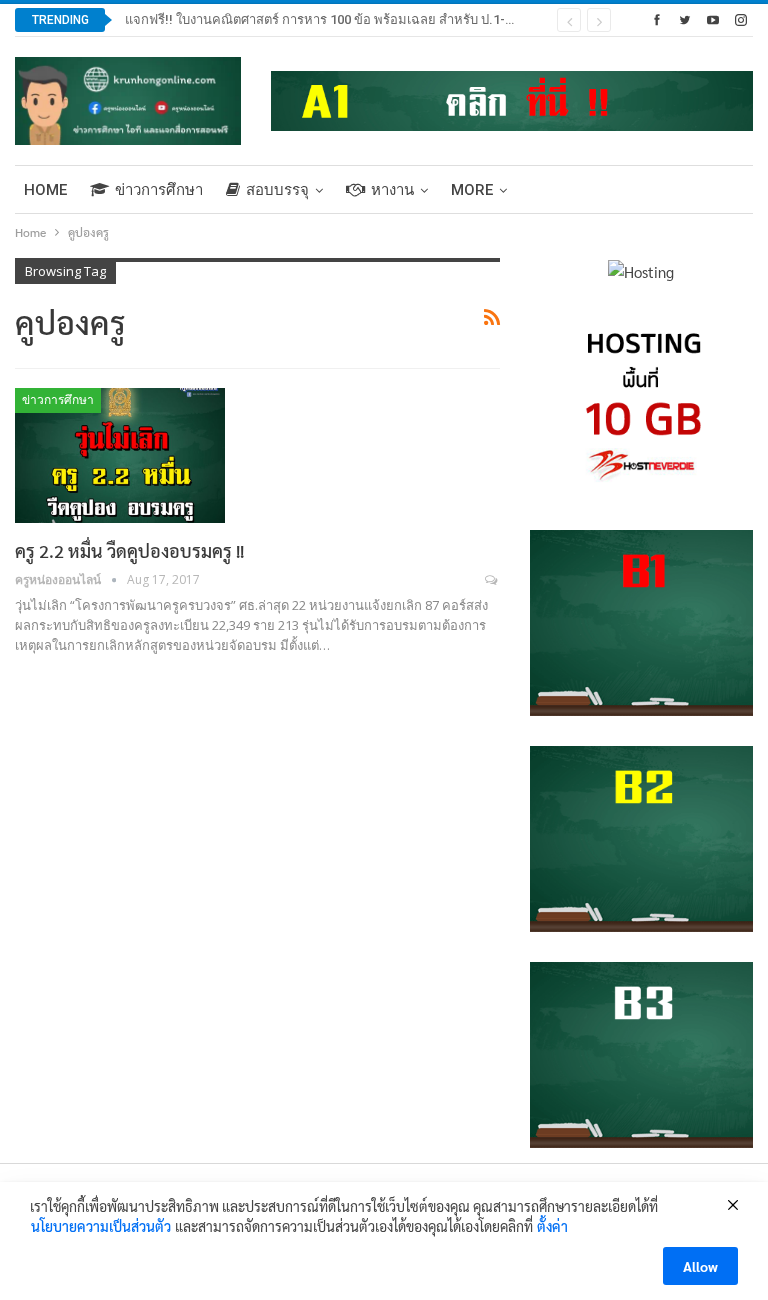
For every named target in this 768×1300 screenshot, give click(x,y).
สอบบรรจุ (277, 190)
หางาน (392, 190)
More (472, 190)
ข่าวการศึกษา (159, 190)
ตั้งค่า (552, 1226)
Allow (700, 1266)
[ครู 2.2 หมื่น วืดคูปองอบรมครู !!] (120, 455)
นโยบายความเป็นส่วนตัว (101, 1226)
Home (45, 190)
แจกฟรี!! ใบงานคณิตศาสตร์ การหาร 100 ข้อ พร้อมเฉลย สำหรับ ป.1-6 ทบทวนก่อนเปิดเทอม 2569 (394, 19)
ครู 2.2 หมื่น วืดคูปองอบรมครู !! (129, 550)
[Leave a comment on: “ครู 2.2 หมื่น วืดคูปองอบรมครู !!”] (492, 579)
